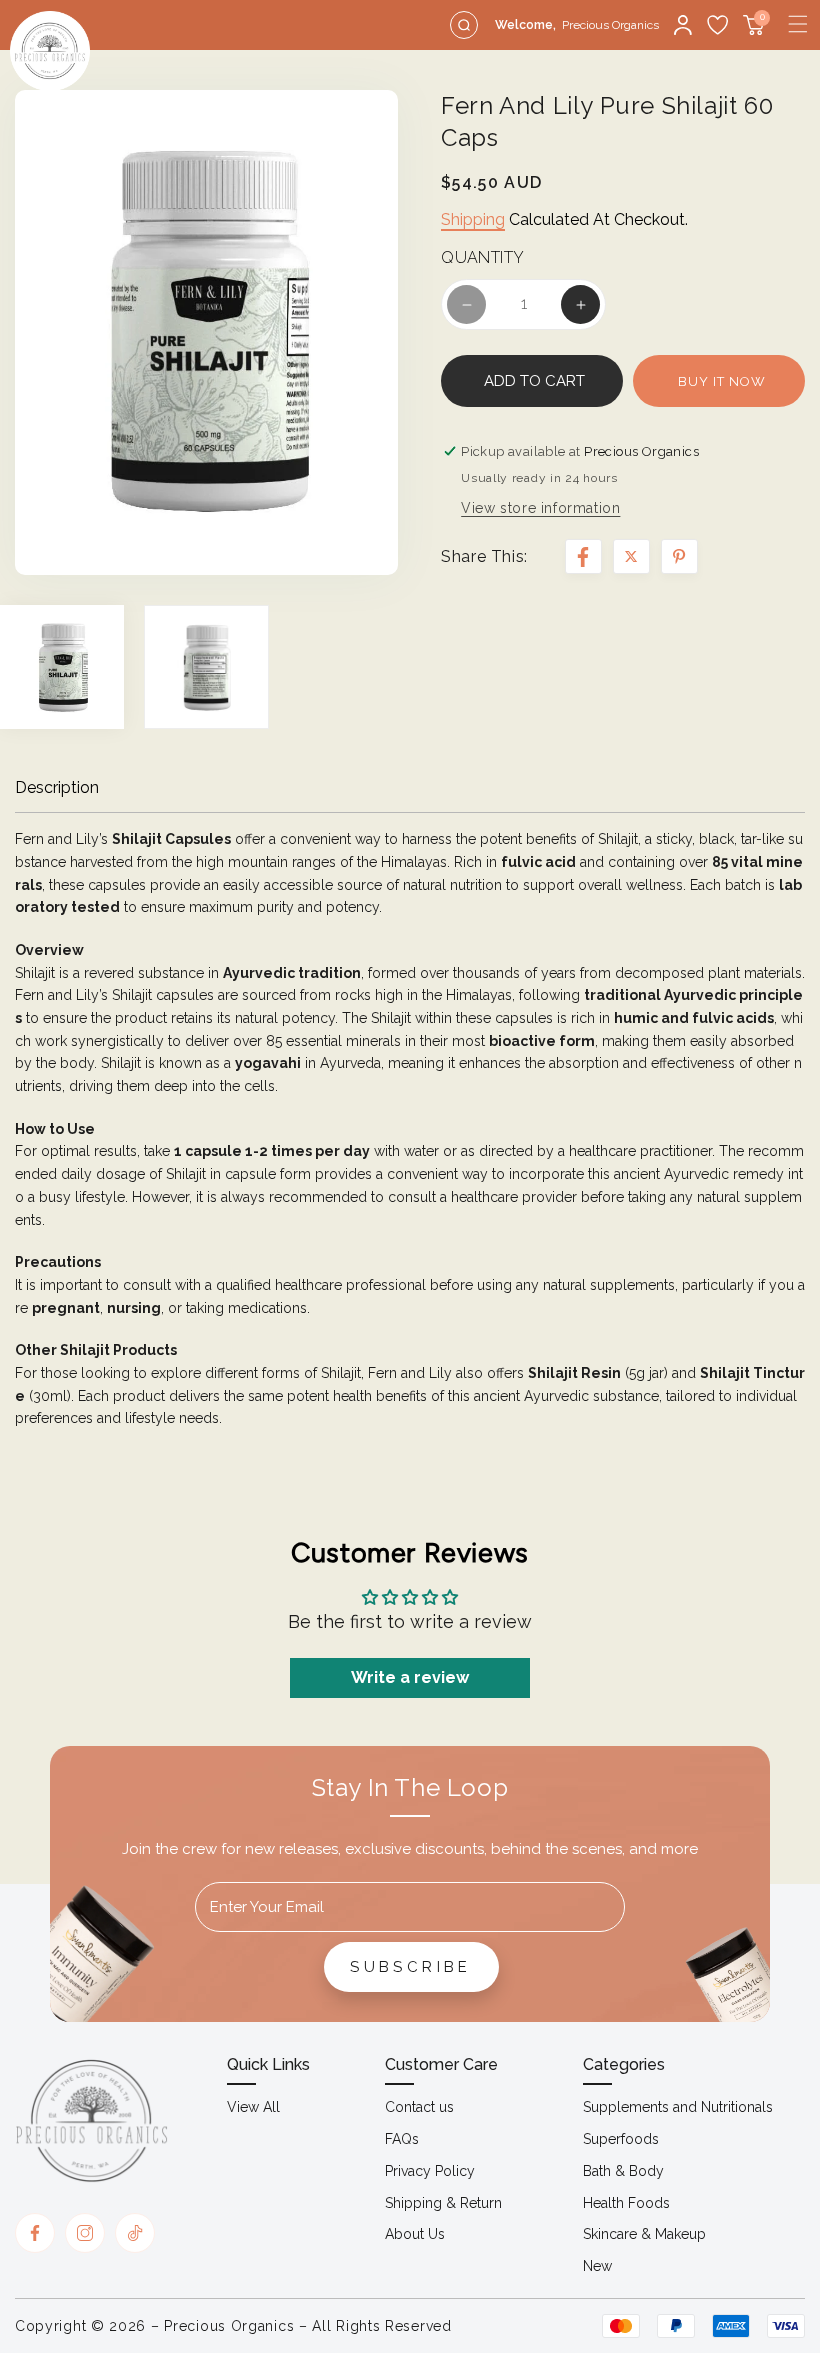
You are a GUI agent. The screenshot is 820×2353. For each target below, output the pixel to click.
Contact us (419, 2107)
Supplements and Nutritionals (678, 2107)
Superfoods (621, 2139)
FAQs (402, 2139)
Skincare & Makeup (644, 2234)
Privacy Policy (430, 2171)
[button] (798, 24)
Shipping (473, 219)
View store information (540, 508)
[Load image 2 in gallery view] (206, 667)
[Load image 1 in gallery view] (62, 667)
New (597, 2266)
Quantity (482, 258)
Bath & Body (623, 2171)
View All (253, 2107)
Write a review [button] (410, 1677)
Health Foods (626, 2203)
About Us (415, 2234)
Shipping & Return (443, 2203)
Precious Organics (229, 2326)
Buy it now (722, 381)
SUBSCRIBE (411, 1967)
